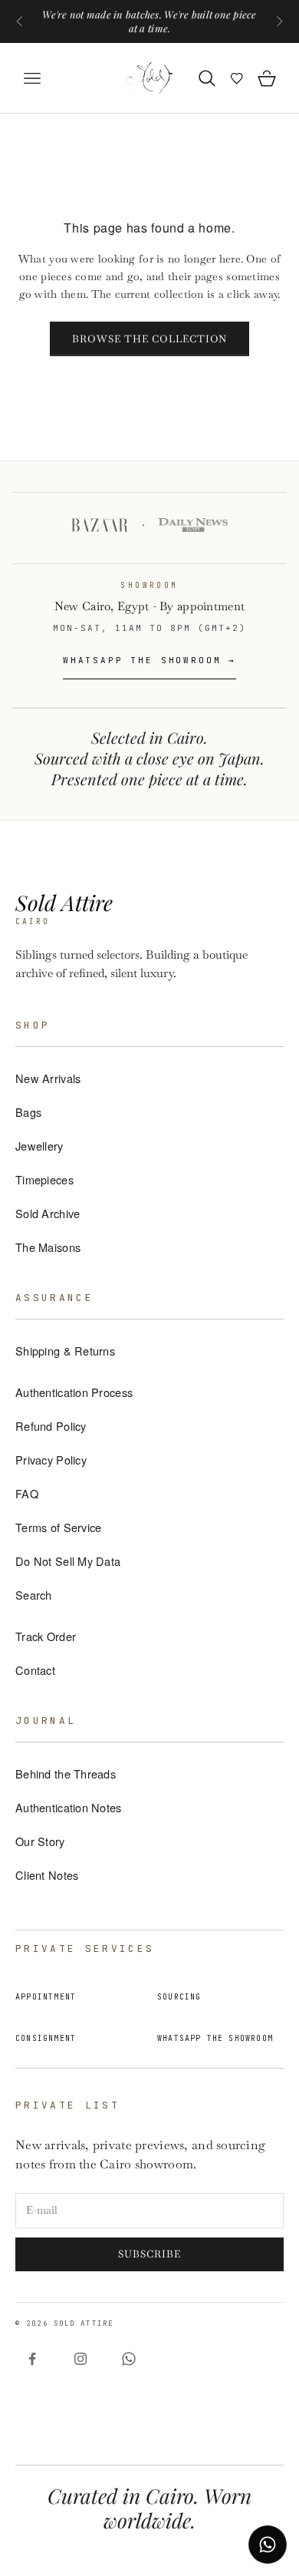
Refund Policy (51, 1426)
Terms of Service (58, 1527)
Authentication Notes (69, 1807)
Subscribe (149, 2254)
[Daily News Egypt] (193, 525)
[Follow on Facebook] (32, 2359)
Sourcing (179, 1997)
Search (34, 1595)
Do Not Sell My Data (68, 1561)
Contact (35, 1670)
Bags (28, 1112)
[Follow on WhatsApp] (129, 2359)
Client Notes (47, 1875)
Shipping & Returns (65, 1351)
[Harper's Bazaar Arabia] (100, 525)
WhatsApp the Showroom (215, 2038)
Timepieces (44, 1179)
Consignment (46, 2038)
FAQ (27, 1493)
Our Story (40, 1841)
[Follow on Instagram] (80, 2359)
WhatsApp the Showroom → (149, 660)
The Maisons (48, 1247)
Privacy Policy (51, 1460)
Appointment (46, 1997)
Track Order (46, 1636)
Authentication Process (74, 1392)
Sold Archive (48, 1213)
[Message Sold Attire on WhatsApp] (268, 2545)
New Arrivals (48, 1078)
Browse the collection (150, 339)
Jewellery (39, 1146)
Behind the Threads (66, 1773)
